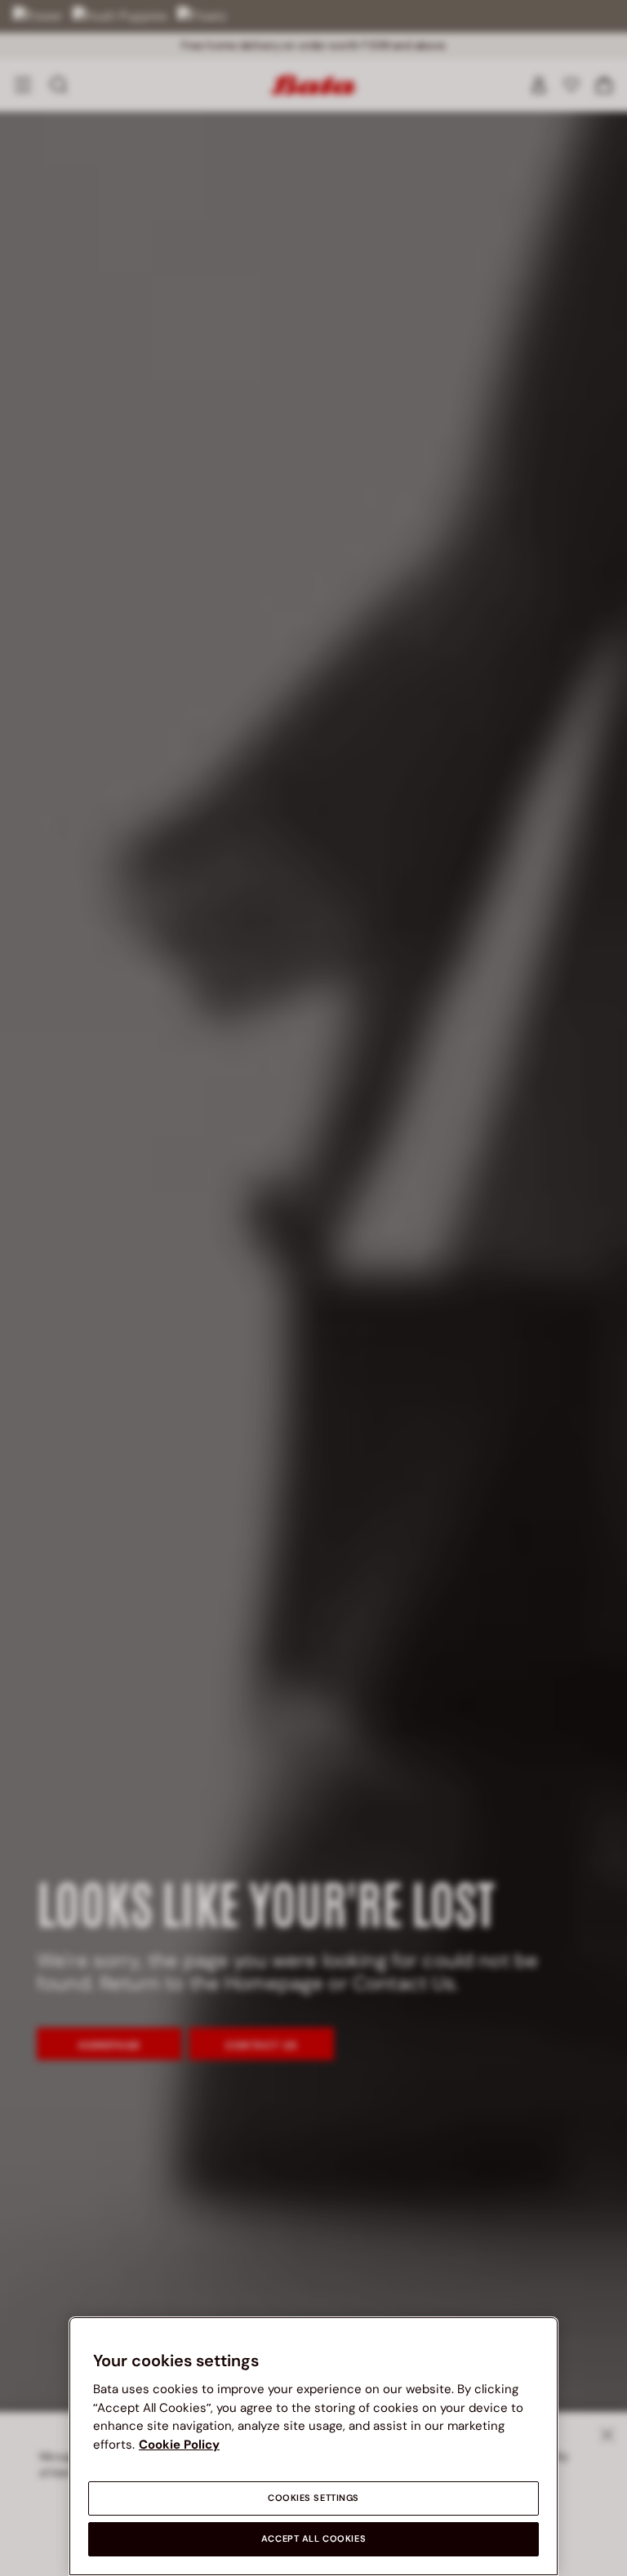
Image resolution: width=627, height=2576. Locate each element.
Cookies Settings (313, 2498)
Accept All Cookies (313, 2539)
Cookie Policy (179, 2445)
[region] (313, 2446)
